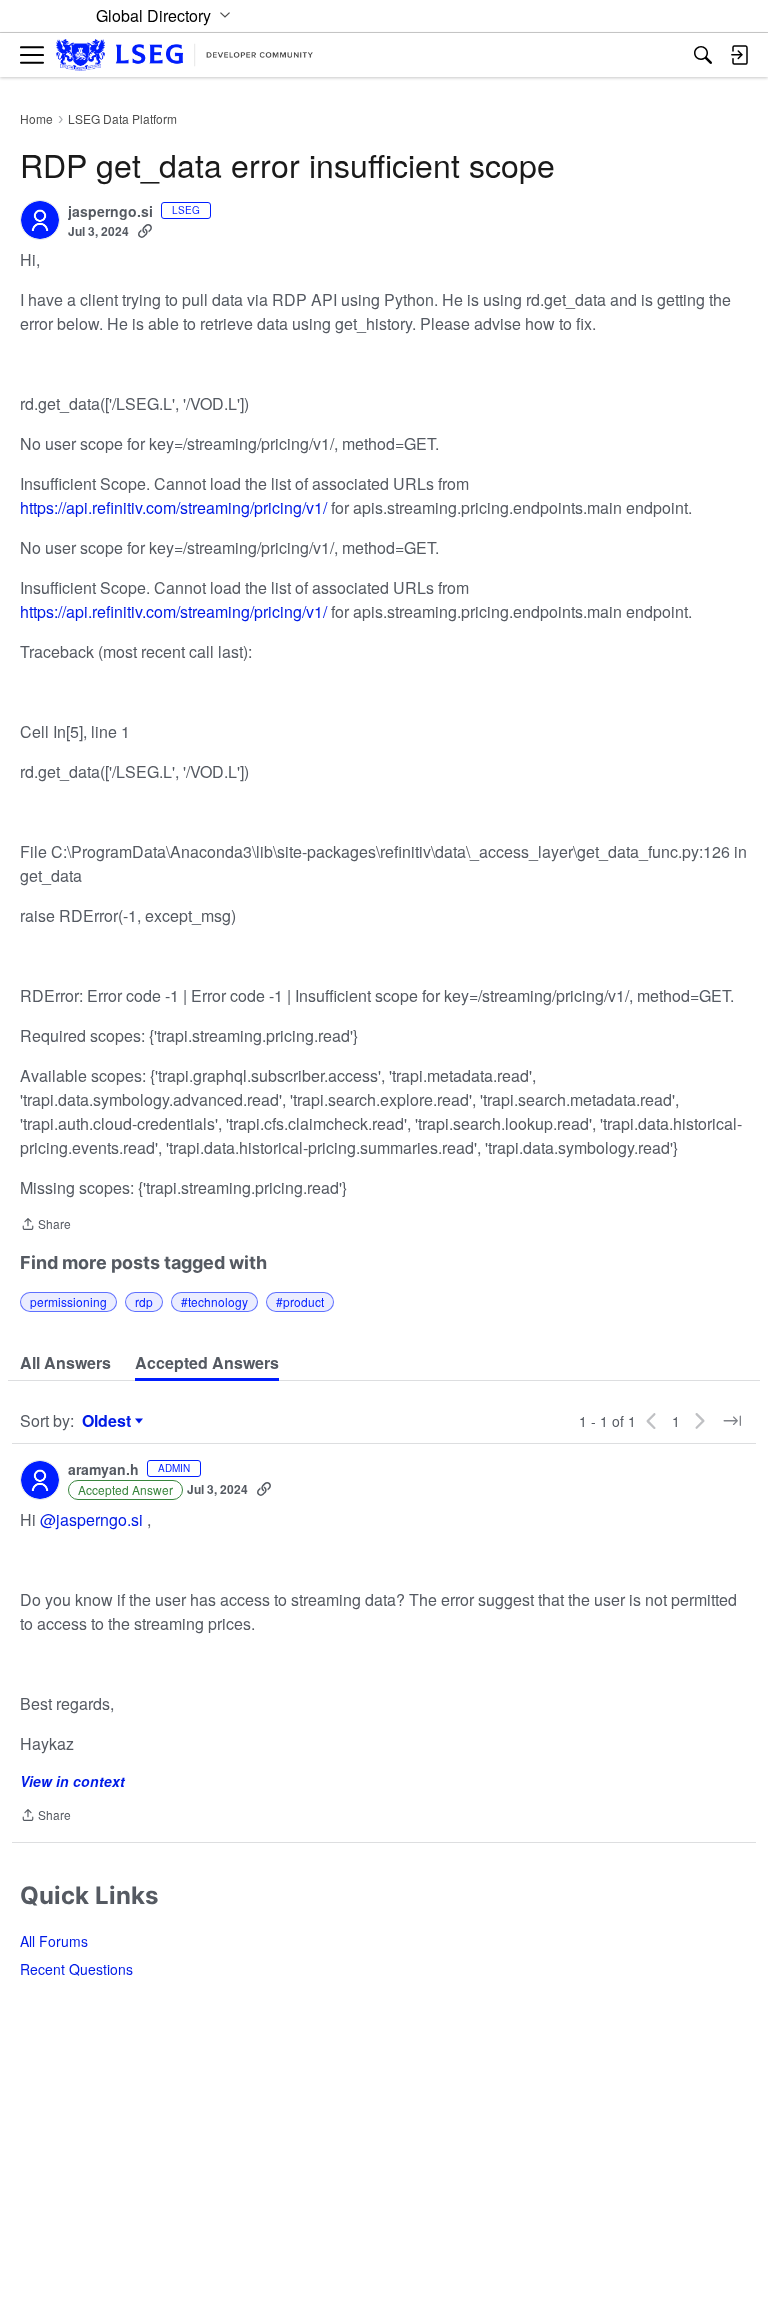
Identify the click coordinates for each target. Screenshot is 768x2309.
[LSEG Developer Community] (184, 55)
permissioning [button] (68, 1301)
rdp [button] (144, 1301)
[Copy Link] (145, 231)
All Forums (54, 1941)
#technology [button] (214, 1301)
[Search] (703, 55)
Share (45, 1225)
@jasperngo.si (91, 1519)
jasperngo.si (110, 212)
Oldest (109, 1421)
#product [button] (300, 1301)
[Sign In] (739, 55)
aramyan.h (103, 1470)
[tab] (65, 1363)
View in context (72, 1781)
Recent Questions (76, 1969)
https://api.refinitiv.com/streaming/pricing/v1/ (173, 507)
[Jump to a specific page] (732, 1421)
